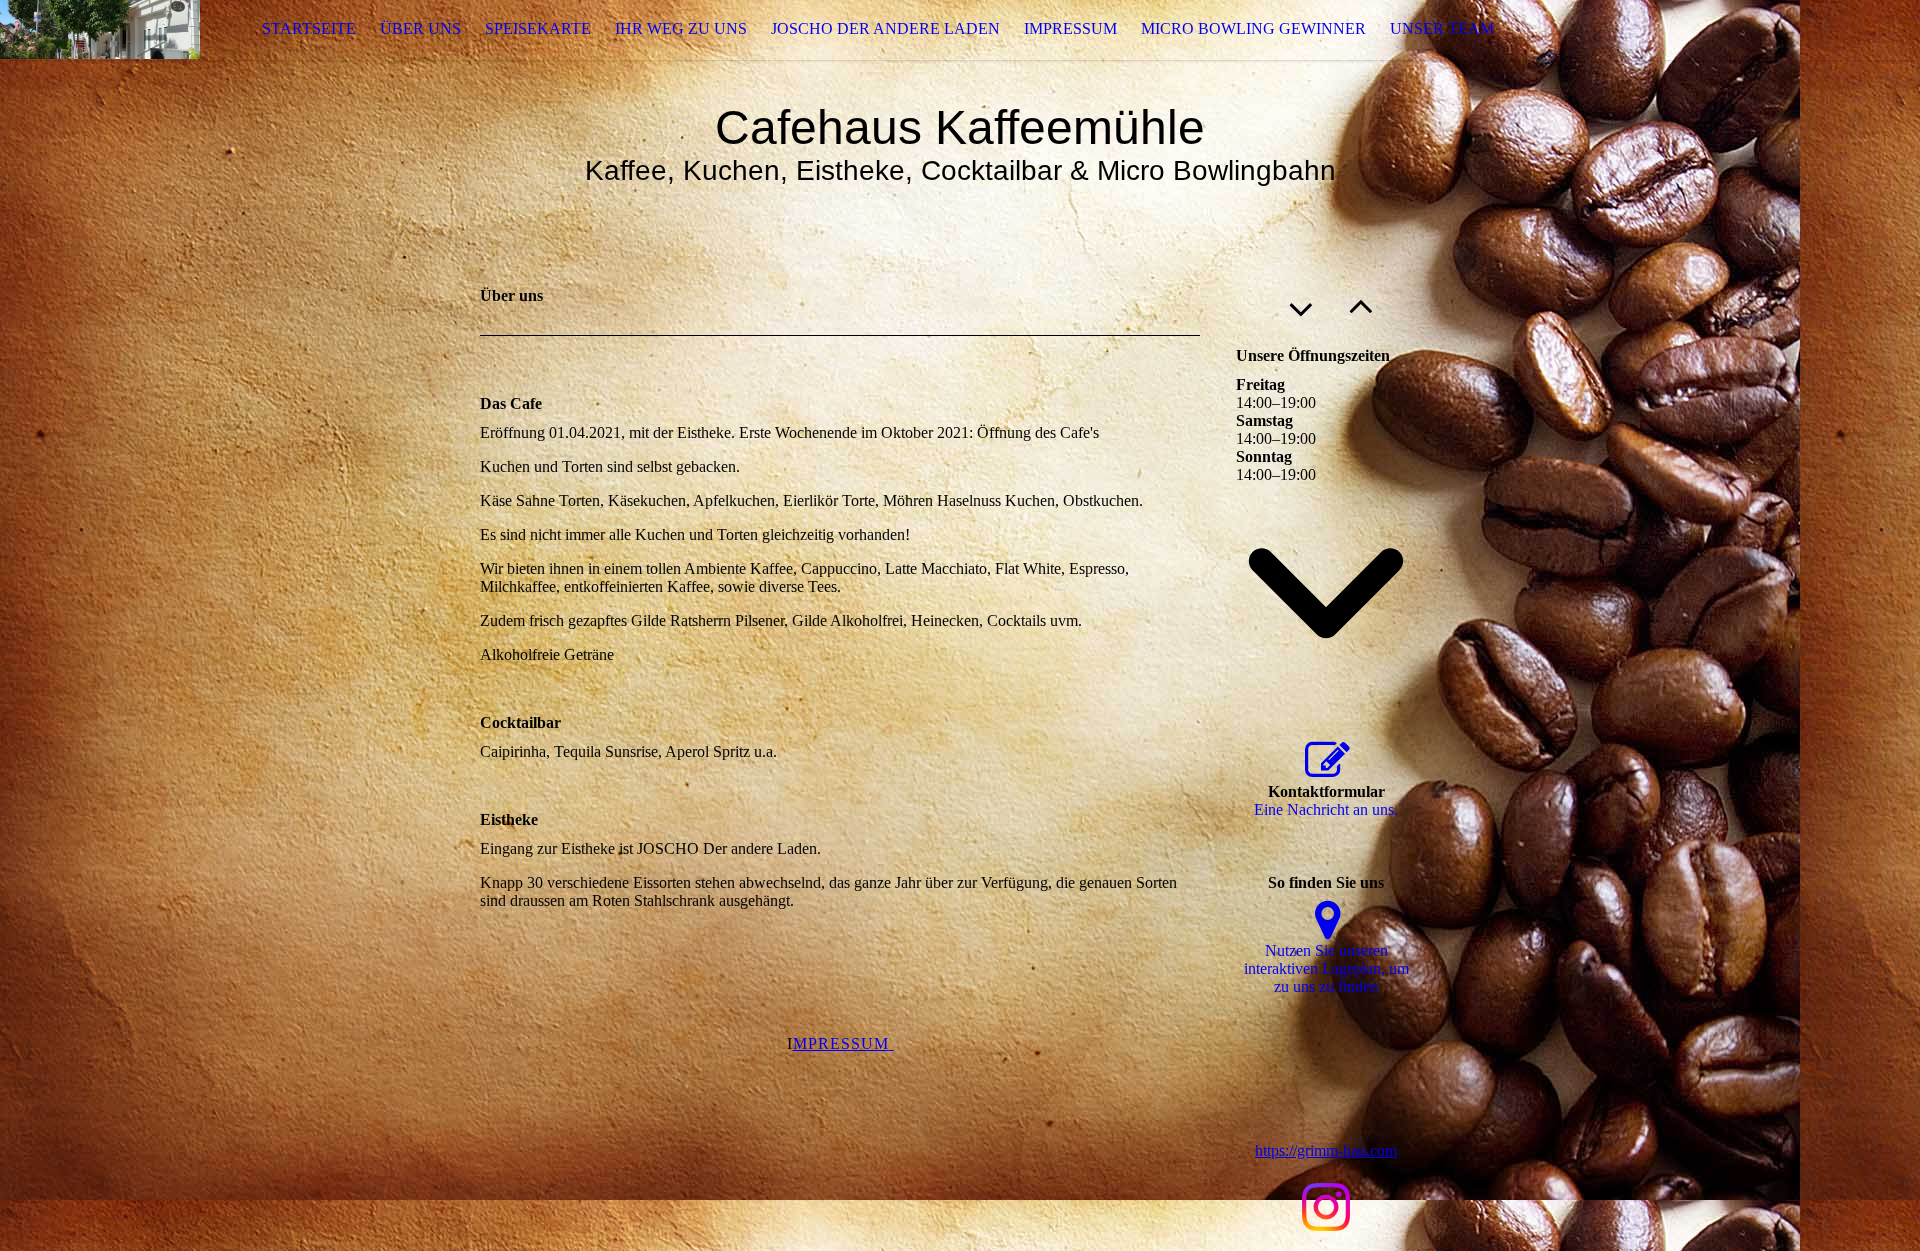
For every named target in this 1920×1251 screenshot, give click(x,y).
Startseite (309, 28)
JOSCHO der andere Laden (885, 28)
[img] (100, 29)
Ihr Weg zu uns (681, 28)
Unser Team (1442, 28)
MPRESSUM (841, 1043)
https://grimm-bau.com (1326, 1150)
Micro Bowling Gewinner (1253, 28)
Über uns (420, 28)
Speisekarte (538, 28)
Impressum (1070, 28)
